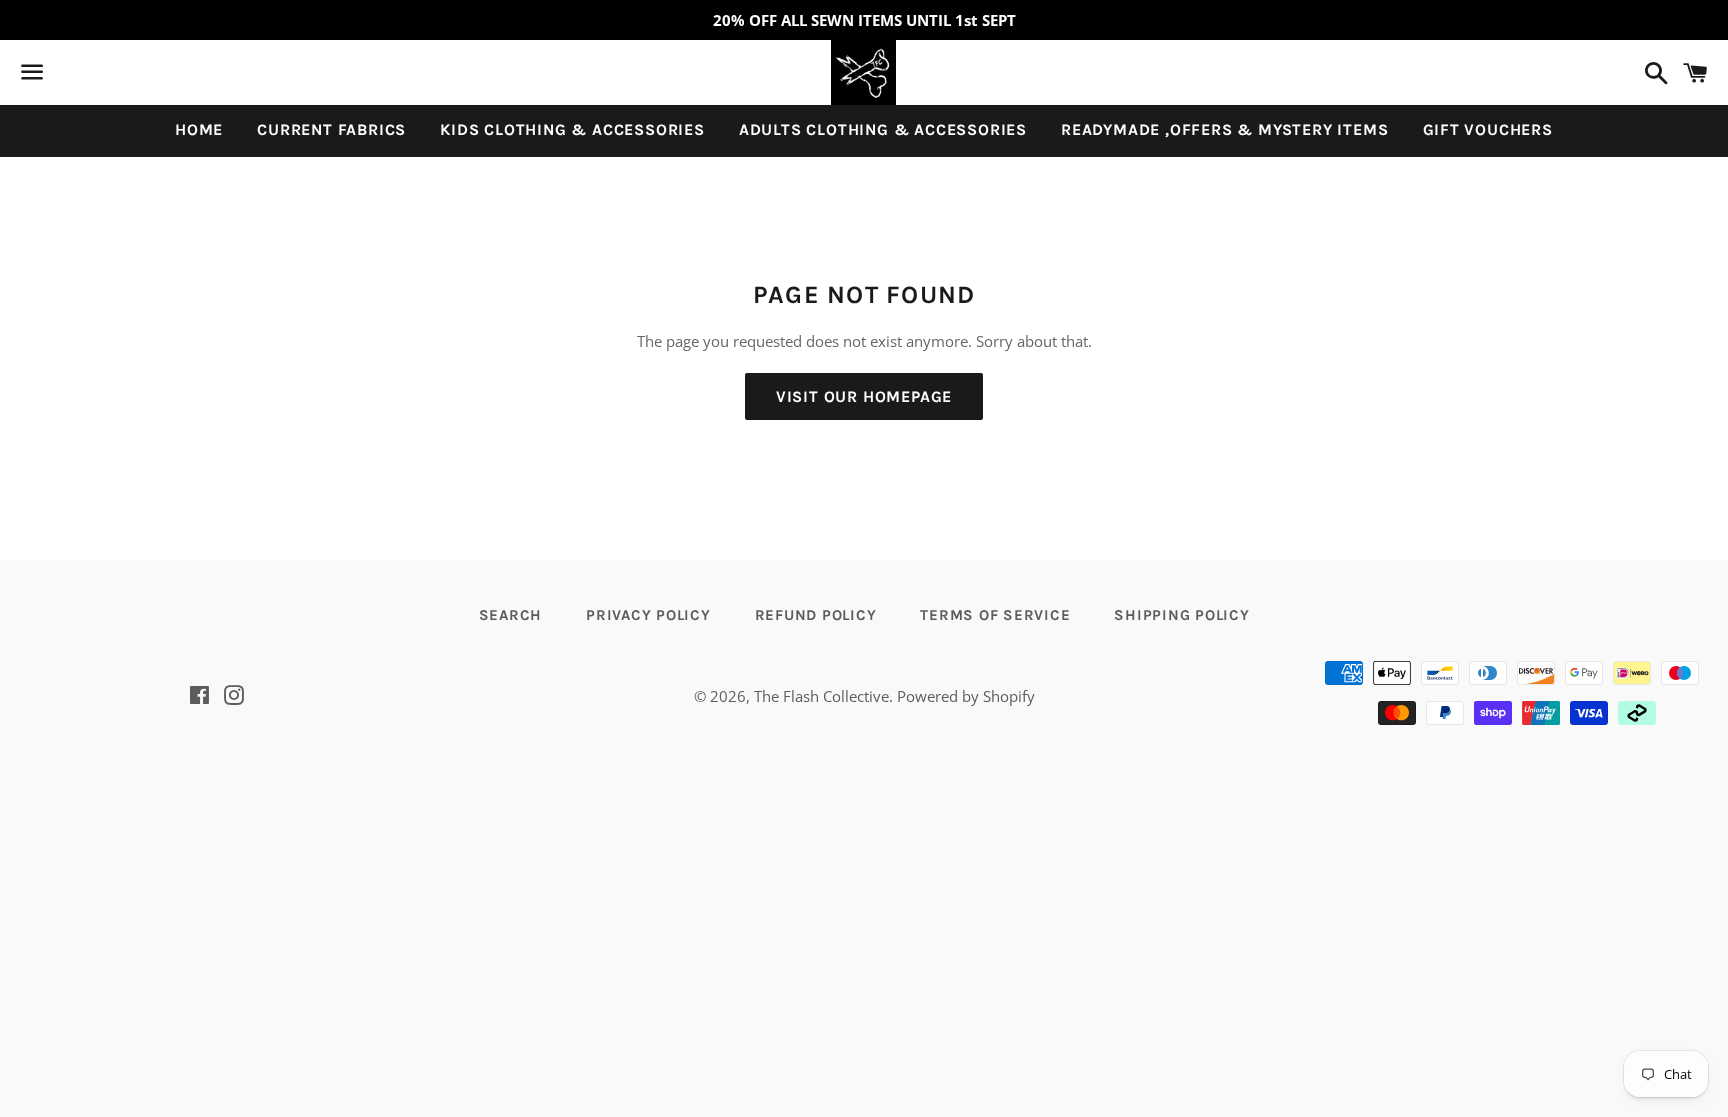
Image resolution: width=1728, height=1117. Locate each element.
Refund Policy (816, 615)
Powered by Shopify (966, 696)
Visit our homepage (864, 396)
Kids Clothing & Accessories (572, 129)
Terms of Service (995, 615)
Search (511, 615)
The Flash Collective (821, 696)
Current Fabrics (331, 129)
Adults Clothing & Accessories (883, 129)
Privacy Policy (648, 615)
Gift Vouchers (1488, 129)
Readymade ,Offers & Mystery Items (1224, 129)
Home (199, 129)
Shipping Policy (1181, 615)
